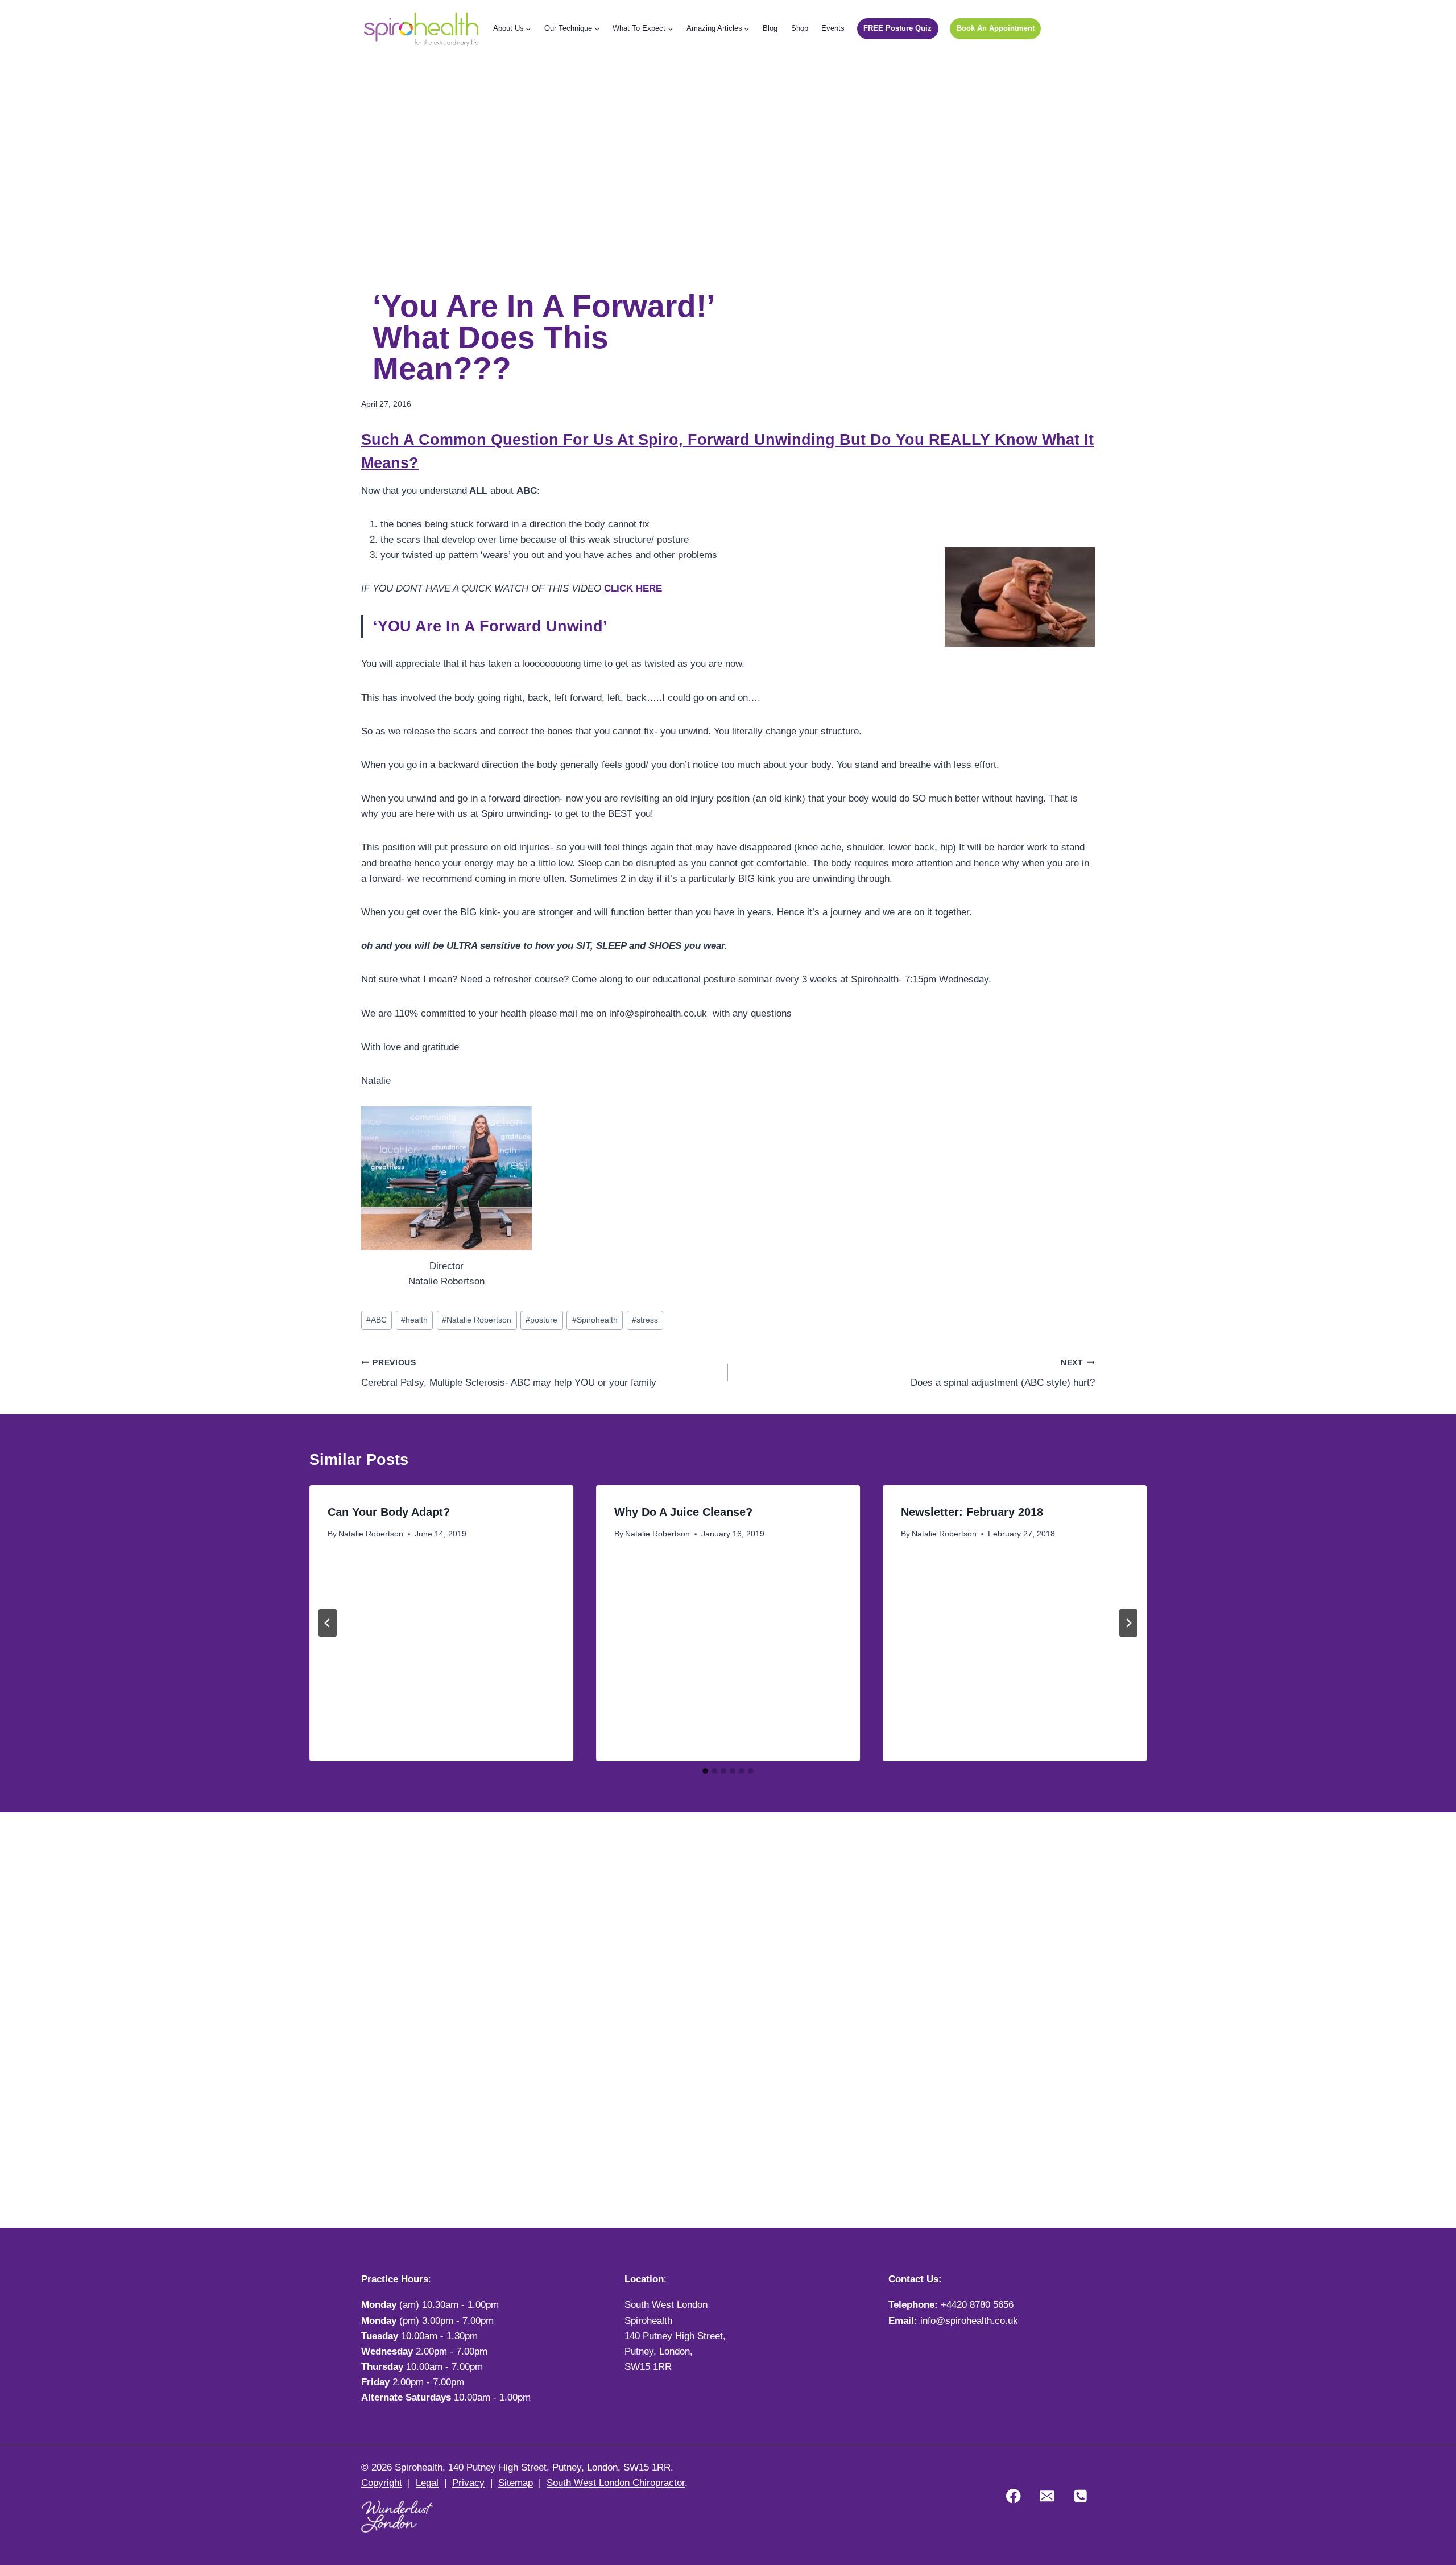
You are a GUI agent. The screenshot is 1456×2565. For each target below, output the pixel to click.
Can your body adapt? (389, 1512)
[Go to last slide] (328, 1623)
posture (541, 1320)
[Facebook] (1014, 2496)
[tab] (705, 1771)
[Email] (1047, 2496)
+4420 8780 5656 (977, 2305)
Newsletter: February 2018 (972, 1512)
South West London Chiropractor (616, 2483)
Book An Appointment (996, 28)
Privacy (468, 2483)
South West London (666, 2305)
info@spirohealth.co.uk (969, 2321)
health (414, 1320)
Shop (800, 28)
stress (645, 1320)
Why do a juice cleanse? (683, 1512)
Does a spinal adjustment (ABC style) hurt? (1003, 1373)
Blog (770, 28)
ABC (377, 1320)
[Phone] (1080, 2496)
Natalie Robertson (477, 1320)
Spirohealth (595, 1320)
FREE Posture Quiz (897, 28)
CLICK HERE (633, 588)
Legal (427, 2483)
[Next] (1128, 1623)
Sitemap (516, 2483)
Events (833, 28)
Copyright (382, 2483)
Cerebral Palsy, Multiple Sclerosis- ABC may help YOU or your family (509, 1373)
